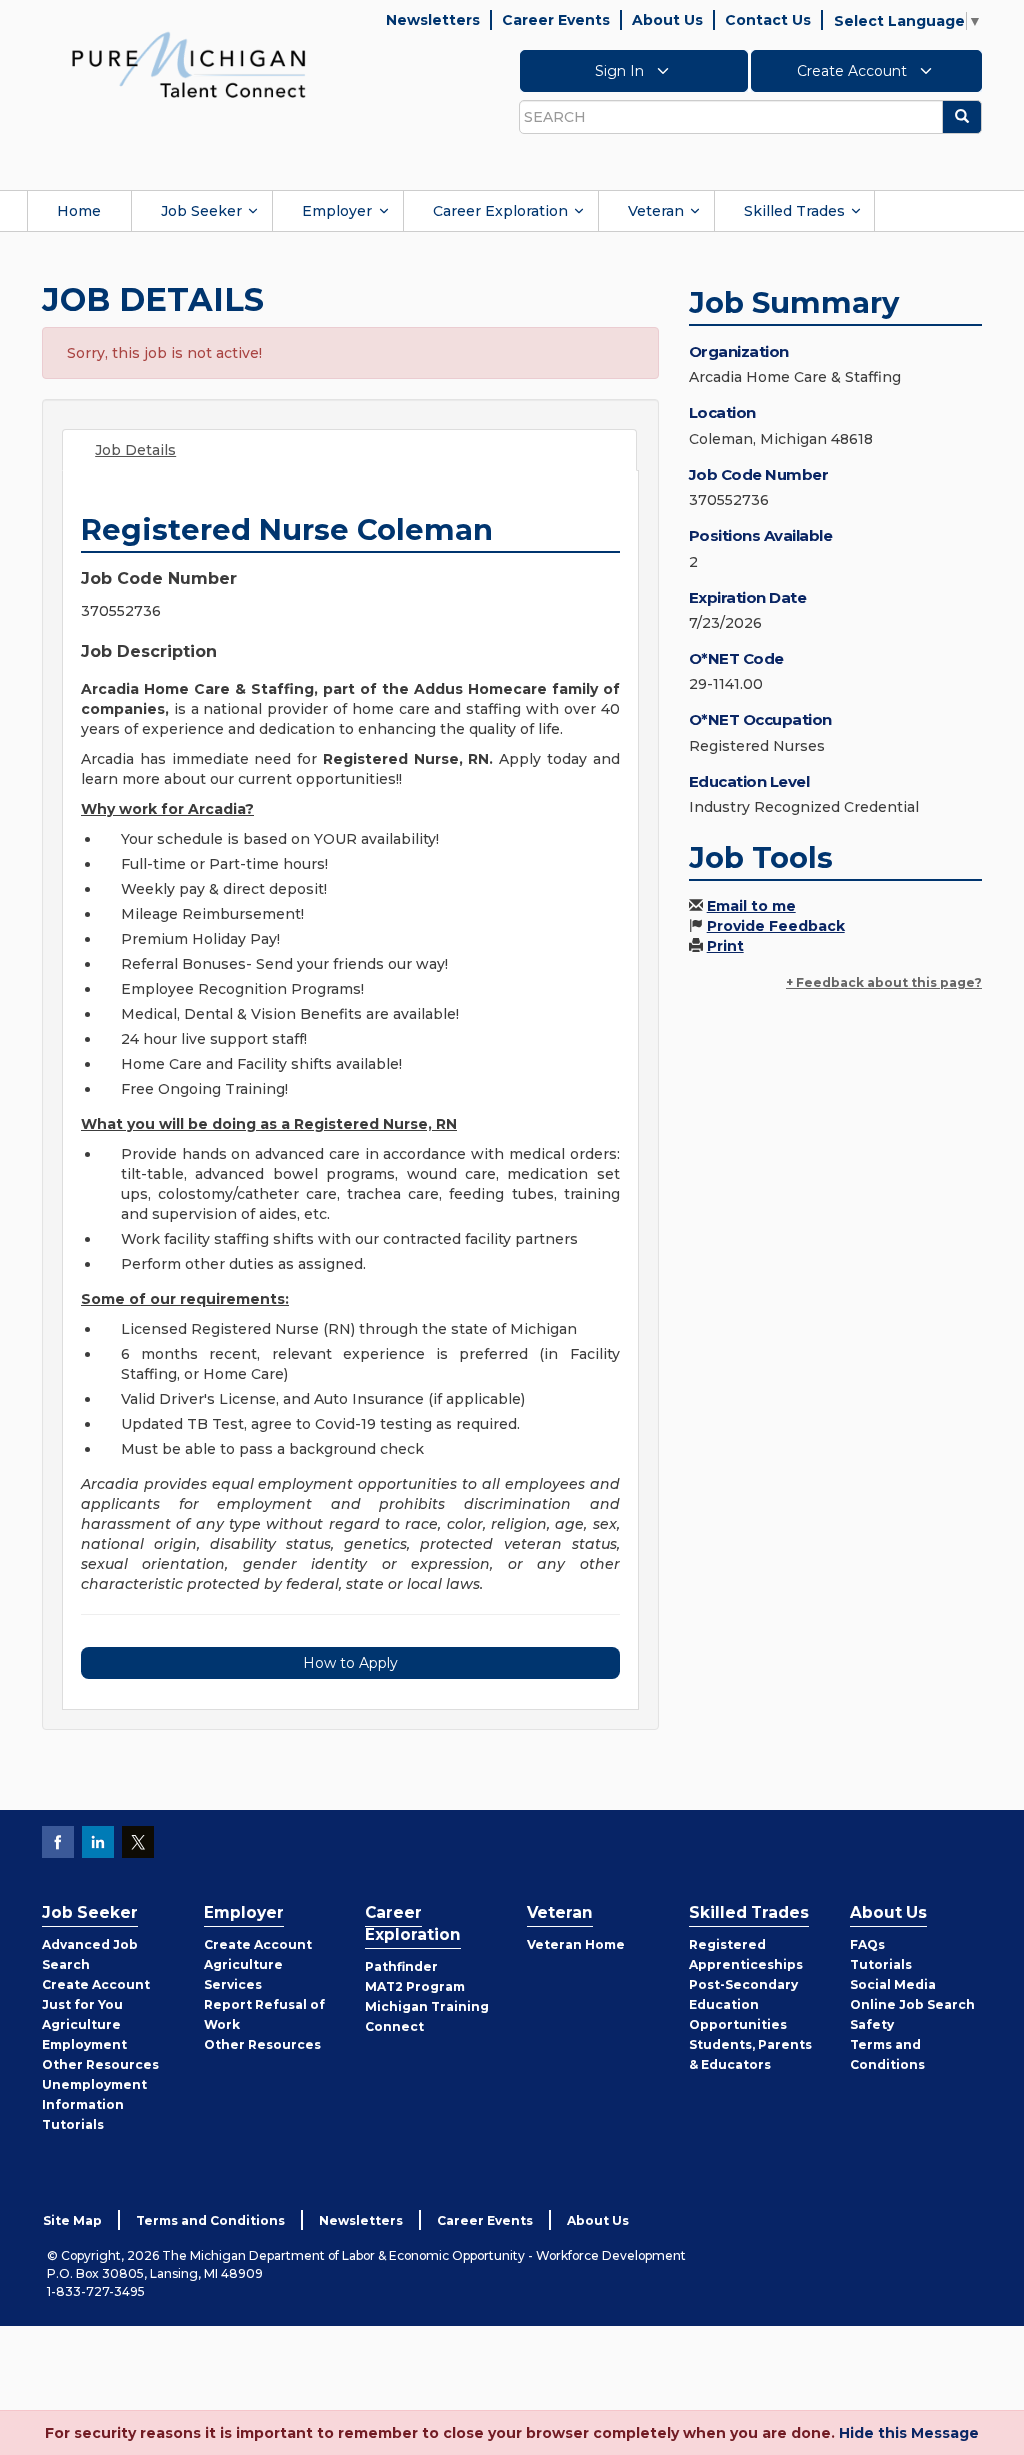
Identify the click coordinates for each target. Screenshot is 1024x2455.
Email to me (751, 906)
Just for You (82, 2004)
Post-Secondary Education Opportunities (743, 2004)
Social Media (893, 1984)
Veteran (656, 211)
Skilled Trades (794, 211)
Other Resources (100, 2064)
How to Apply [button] (350, 1663)
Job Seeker (201, 211)
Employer (337, 211)
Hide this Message (909, 2433)
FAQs (867, 1944)
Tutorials (73, 2124)
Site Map (72, 2220)
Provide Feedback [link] (776, 926)
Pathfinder (401, 1966)
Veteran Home (576, 1944)
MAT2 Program (415, 1986)
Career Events (556, 20)
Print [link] (725, 946)
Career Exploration (500, 211)
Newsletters (433, 20)
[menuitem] (79, 211)
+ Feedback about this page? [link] (884, 982)
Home (79, 211)
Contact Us (768, 20)
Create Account (854, 71)
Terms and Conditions (210, 2220)
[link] (189, 64)
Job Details (135, 450)
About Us (667, 20)
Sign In (621, 71)
